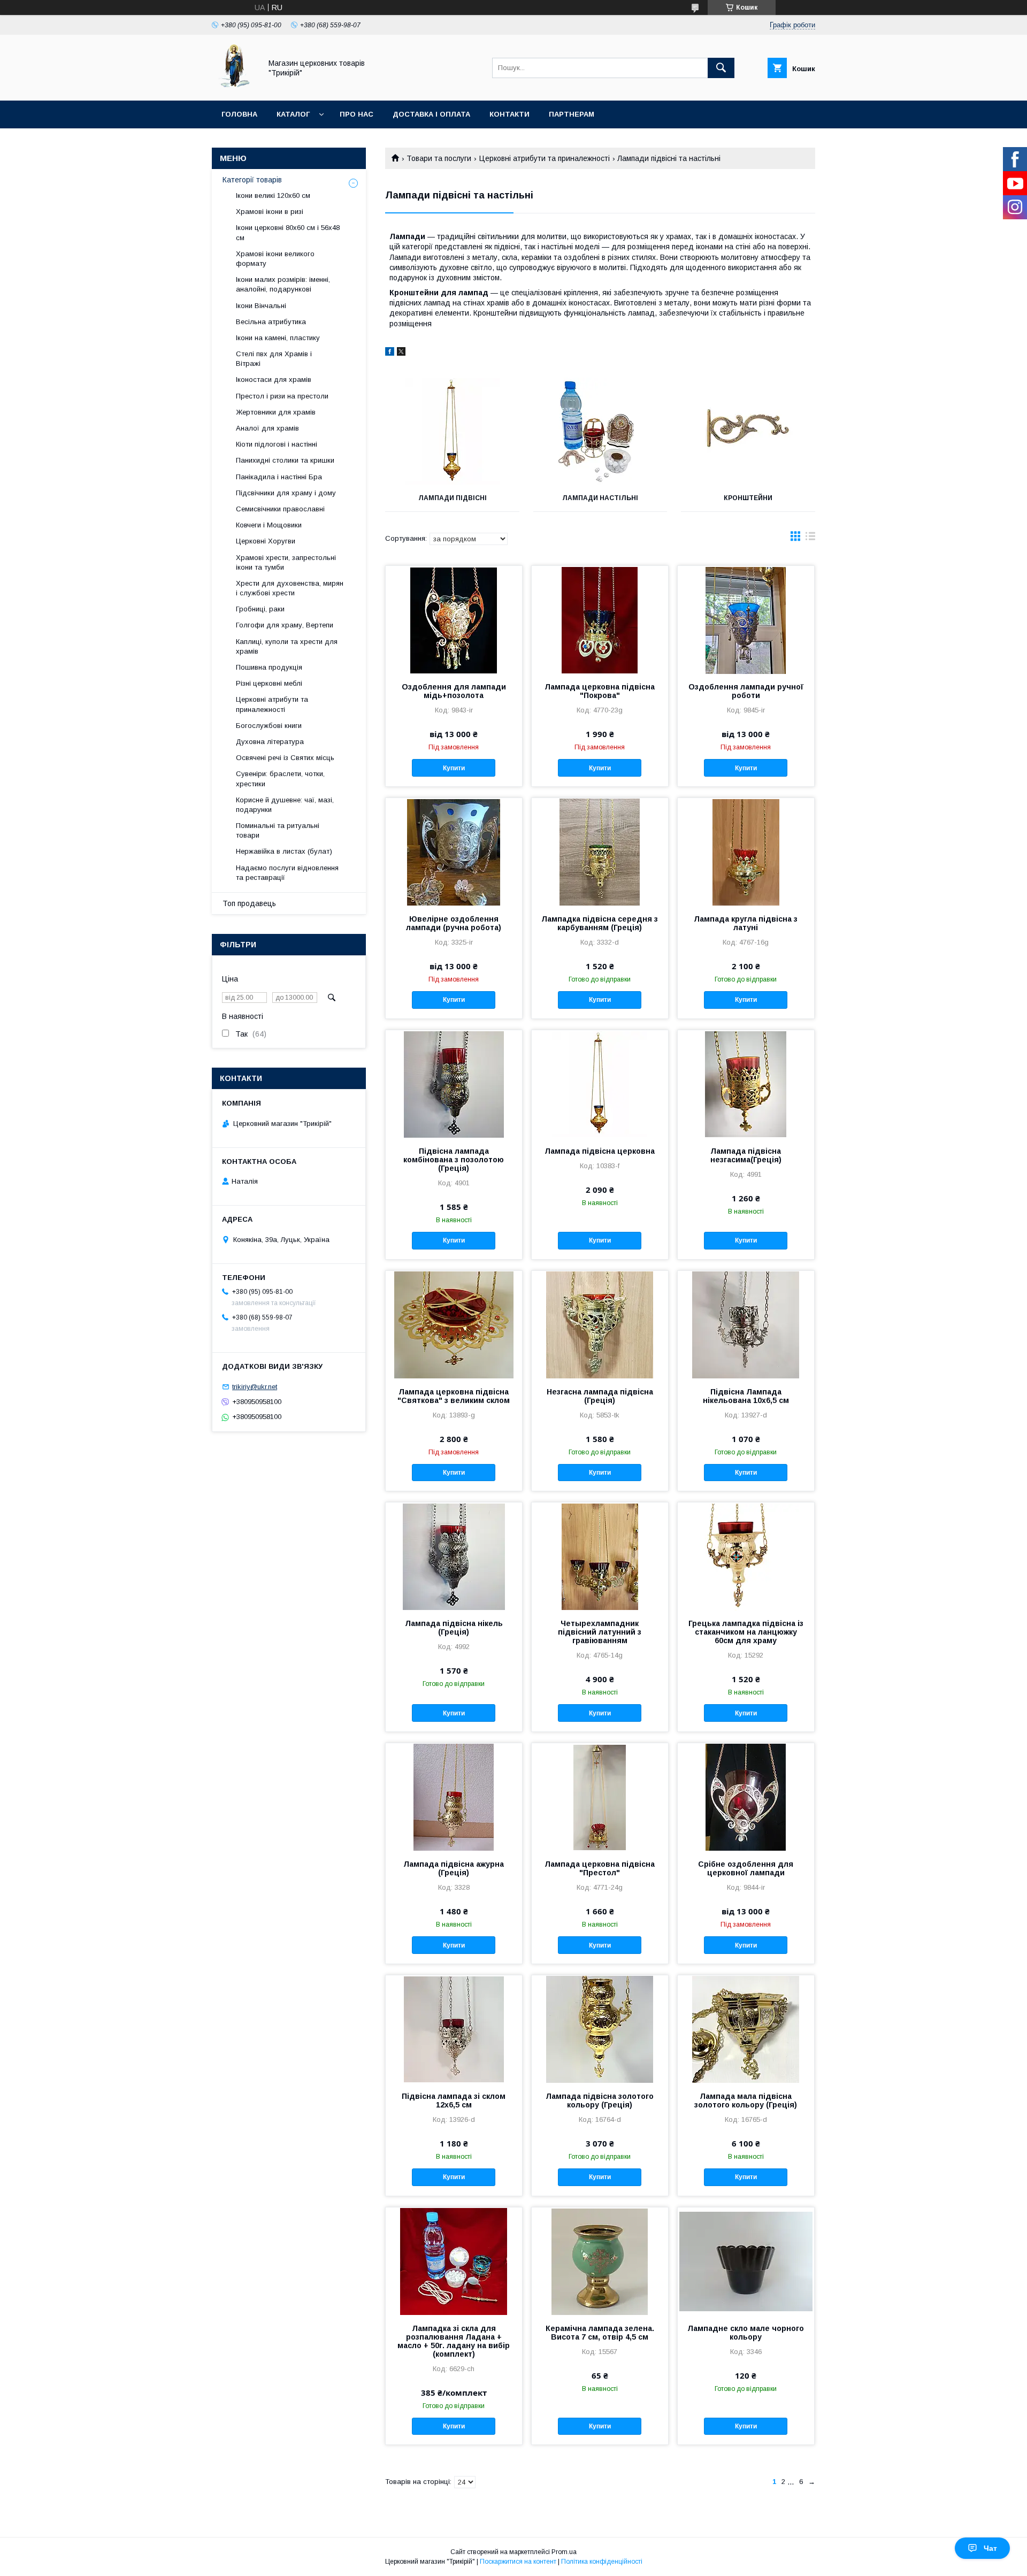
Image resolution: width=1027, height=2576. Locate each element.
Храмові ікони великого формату (275, 259)
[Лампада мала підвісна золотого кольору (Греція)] (746, 2029)
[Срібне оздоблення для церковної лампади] (746, 1797)
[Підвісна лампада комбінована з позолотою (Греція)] (454, 1084)
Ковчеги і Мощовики (269, 525)
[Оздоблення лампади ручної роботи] (746, 619)
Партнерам (572, 114)
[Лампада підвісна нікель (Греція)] (454, 1556)
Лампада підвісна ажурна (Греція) (454, 1868)
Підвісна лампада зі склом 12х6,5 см (454, 2100)
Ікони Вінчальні (261, 306)
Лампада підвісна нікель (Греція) (454, 1628)
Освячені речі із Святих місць (285, 758)
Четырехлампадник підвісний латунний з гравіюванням (600, 1632)
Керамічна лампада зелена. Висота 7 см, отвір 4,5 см (600, 2333)
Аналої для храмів (267, 428)
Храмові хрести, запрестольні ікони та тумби (286, 562)
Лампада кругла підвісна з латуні (746, 923)
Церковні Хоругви (266, 541)
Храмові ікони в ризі (270, 212)
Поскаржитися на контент (518, 2562)
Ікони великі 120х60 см (273, 195)
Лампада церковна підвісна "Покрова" (600, 691)
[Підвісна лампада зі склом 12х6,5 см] (454, 2029)
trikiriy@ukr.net (255, 1387)
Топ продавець (249, 903)
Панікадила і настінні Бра (279, 477)
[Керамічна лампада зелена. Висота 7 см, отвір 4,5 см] (600, 2261)
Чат (990, 2548)
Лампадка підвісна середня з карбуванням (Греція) (600, 923)
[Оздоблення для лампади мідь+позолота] (454, 619)
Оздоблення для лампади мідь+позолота (454, 691)
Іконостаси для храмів (274, 379)
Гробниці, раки (260, 609)
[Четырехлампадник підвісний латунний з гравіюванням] (600, 1556)
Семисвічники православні (280, 509)
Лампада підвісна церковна (600, 1151)
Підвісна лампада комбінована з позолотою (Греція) (454, 1160)
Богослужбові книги (269, 726)
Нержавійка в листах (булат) (284, 851)
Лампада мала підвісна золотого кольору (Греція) (746, 2100)
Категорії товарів (252, 180)
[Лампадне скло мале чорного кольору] (746, 2261)
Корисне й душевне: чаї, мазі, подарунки (285, 805)
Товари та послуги (439, 158)
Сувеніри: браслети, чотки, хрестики (280, 779)
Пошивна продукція (269, 667)
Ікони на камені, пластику (278, 338)
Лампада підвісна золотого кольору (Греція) (600, 2100)
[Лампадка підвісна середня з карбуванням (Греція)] (600, 852)
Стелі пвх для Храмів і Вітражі (274, 359)
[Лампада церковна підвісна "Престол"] (600, 1797)
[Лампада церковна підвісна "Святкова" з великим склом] (454, 1324)
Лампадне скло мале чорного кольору (746, 2333)
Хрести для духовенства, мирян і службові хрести (290, 588)
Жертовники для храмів (276, 412)
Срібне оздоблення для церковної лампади (746, 1868)
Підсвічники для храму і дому (286, 493)
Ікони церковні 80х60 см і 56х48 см (288, 232)
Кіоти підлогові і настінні (277, 444)
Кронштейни (748, 498)
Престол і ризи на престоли (282, 396)
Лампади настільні (600, 498)
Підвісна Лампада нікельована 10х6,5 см (746, 1396)
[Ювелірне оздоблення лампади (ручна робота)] (454, 852)
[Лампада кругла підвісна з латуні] (746, 852)
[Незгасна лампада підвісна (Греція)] (600, 1324)
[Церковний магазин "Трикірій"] (234, 87)
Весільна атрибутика (271, 322)
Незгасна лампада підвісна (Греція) (600, 1396)
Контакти (509, 114)
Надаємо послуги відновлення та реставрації (287, 873)
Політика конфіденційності (602, 2562)
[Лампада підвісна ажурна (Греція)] (454, 1797)
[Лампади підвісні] (452, 431)
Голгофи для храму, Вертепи (285, 625)
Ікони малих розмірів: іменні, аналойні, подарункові (283, 284)
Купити (454, 768)
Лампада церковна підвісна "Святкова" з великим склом (454, 1396)
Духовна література (270, 742)
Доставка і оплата (431, 114)
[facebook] (390, 353)
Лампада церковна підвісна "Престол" (600, 1868)
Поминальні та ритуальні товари (278, 830)
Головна (239, 114)
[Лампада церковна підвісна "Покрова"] (600, 619)
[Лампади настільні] (600, 431)
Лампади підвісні (453, 498)
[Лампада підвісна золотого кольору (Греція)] (600, 2029)
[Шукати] (721, 68)
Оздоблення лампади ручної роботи (746, 691)
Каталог (293, 114)
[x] (401, 353)
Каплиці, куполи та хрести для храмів (287, 646)
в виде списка (810, 539)
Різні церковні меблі (269, 683)
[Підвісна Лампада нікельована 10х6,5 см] (746, 1324)
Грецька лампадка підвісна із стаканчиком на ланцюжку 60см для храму (746, 1632)
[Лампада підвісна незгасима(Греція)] (746, 1084)
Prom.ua (564, 2552)
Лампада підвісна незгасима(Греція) (746, 1155)
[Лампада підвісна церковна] (600, 1084)
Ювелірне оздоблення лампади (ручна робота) (454, 923)
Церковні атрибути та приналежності (545, 158)
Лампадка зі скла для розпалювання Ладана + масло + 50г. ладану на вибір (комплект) (454, 2341)
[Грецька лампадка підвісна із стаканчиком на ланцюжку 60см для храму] (746, 1556)
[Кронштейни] (748, 431)
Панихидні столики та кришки (285, 460)
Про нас (357, 114)
